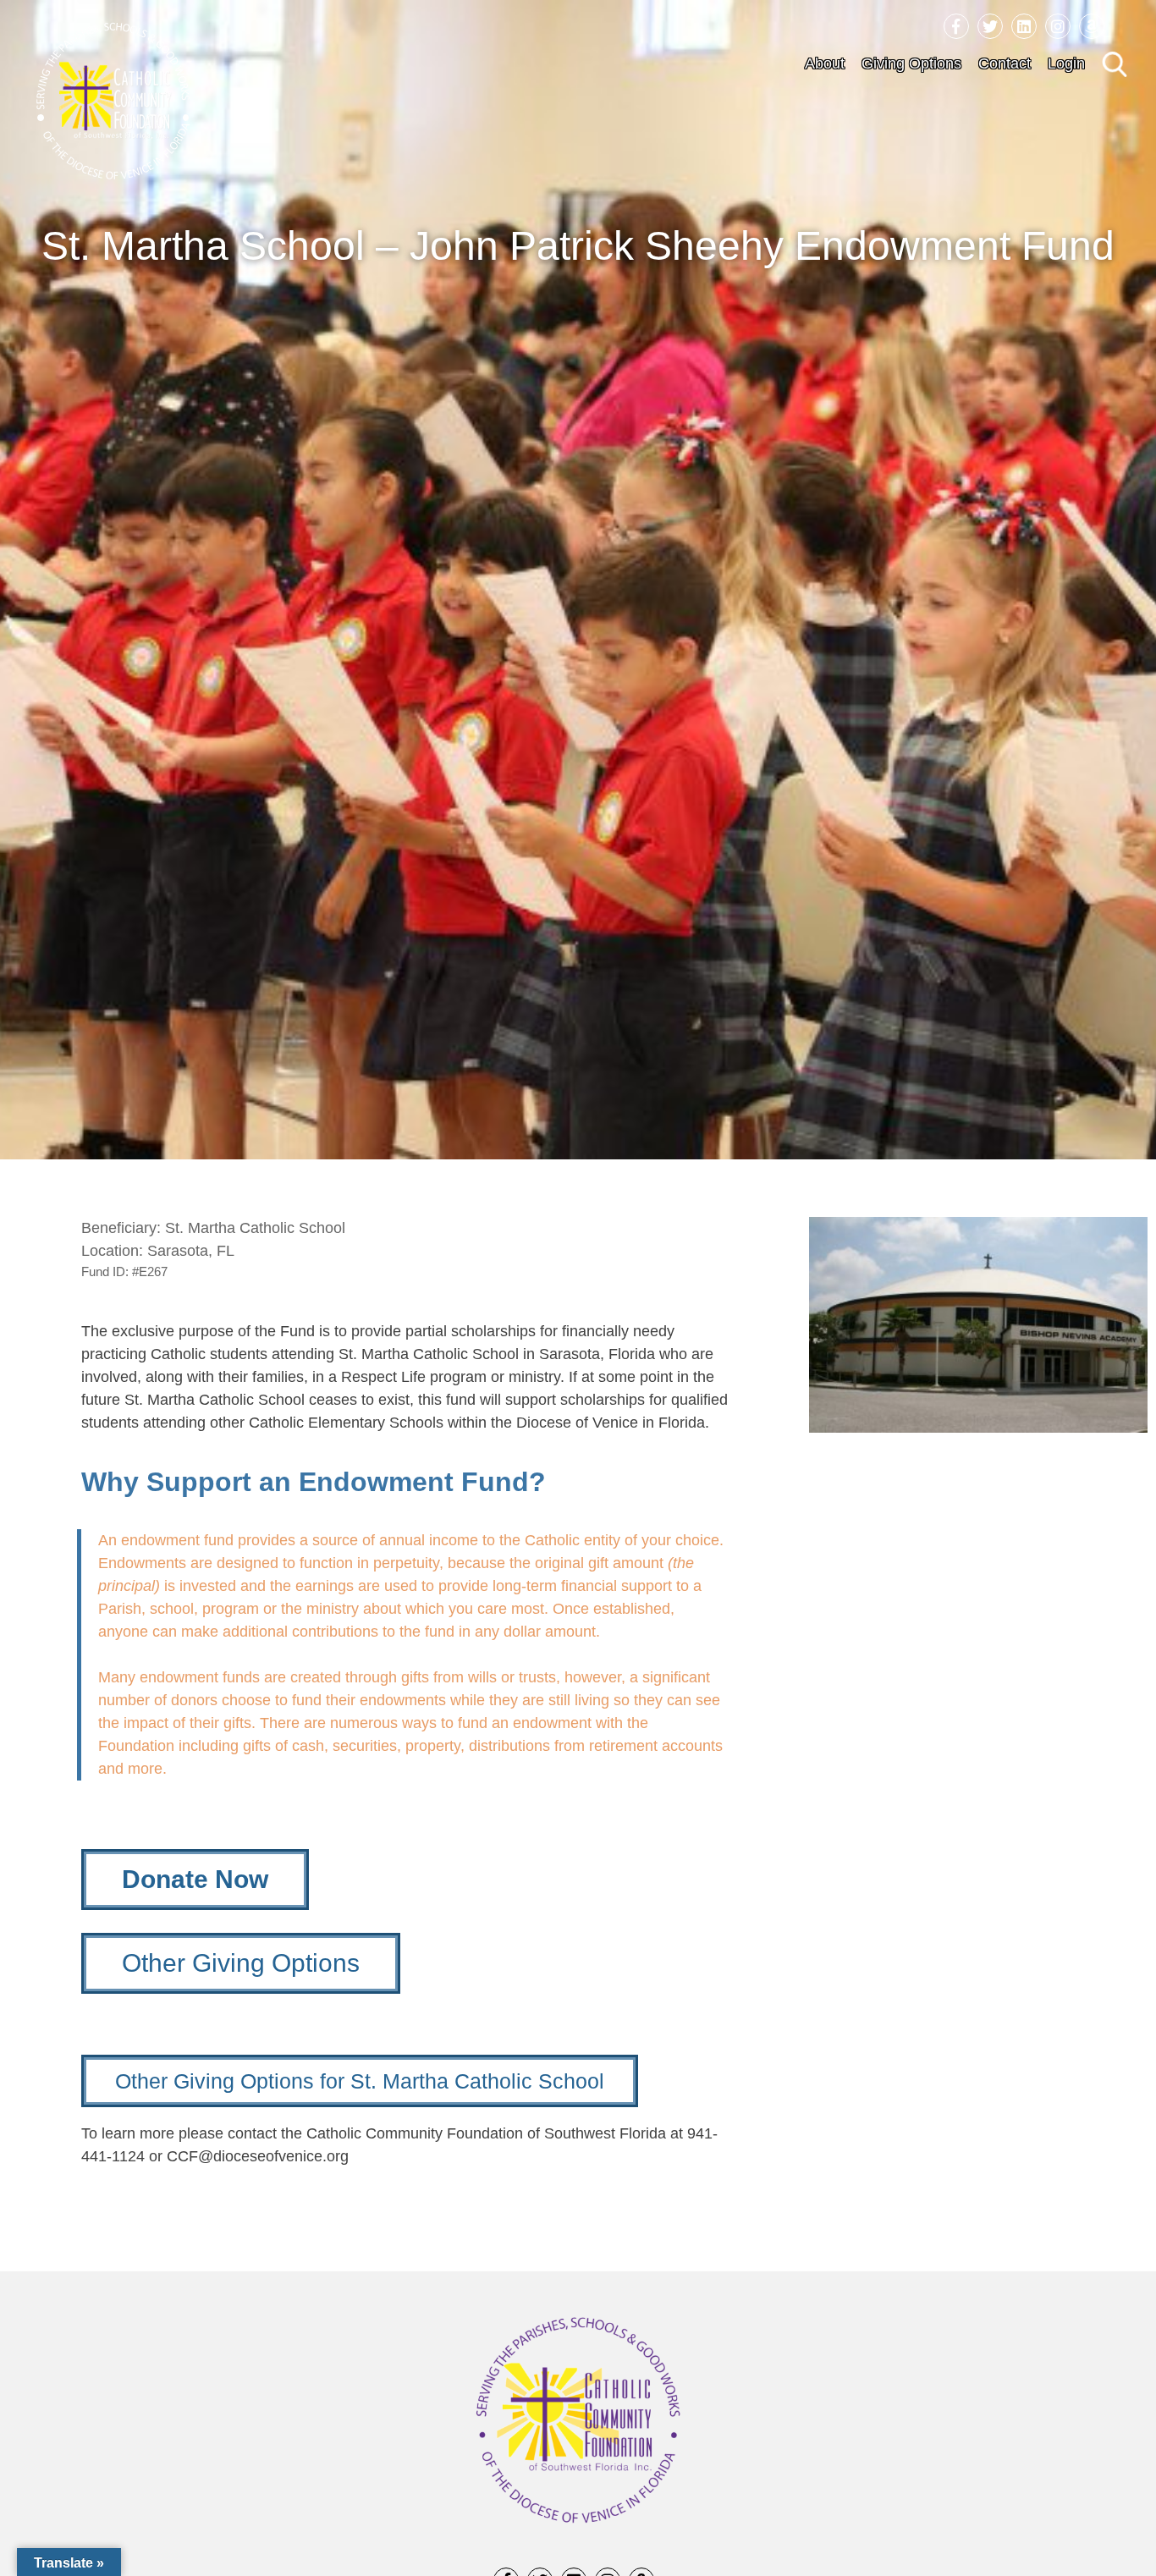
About (825, 63)
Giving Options (911, 63)
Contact (1005, 63)
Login (1066, 63)
